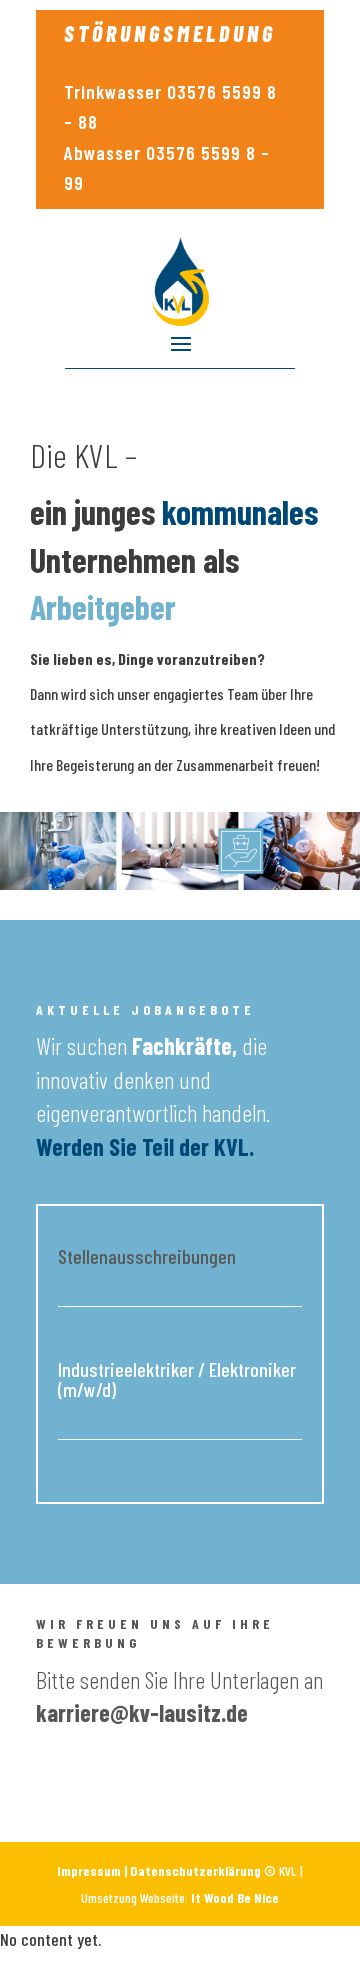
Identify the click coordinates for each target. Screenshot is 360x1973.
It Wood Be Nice (235, 1897)
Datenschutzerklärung (195, 1870)
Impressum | (93, 1870)
